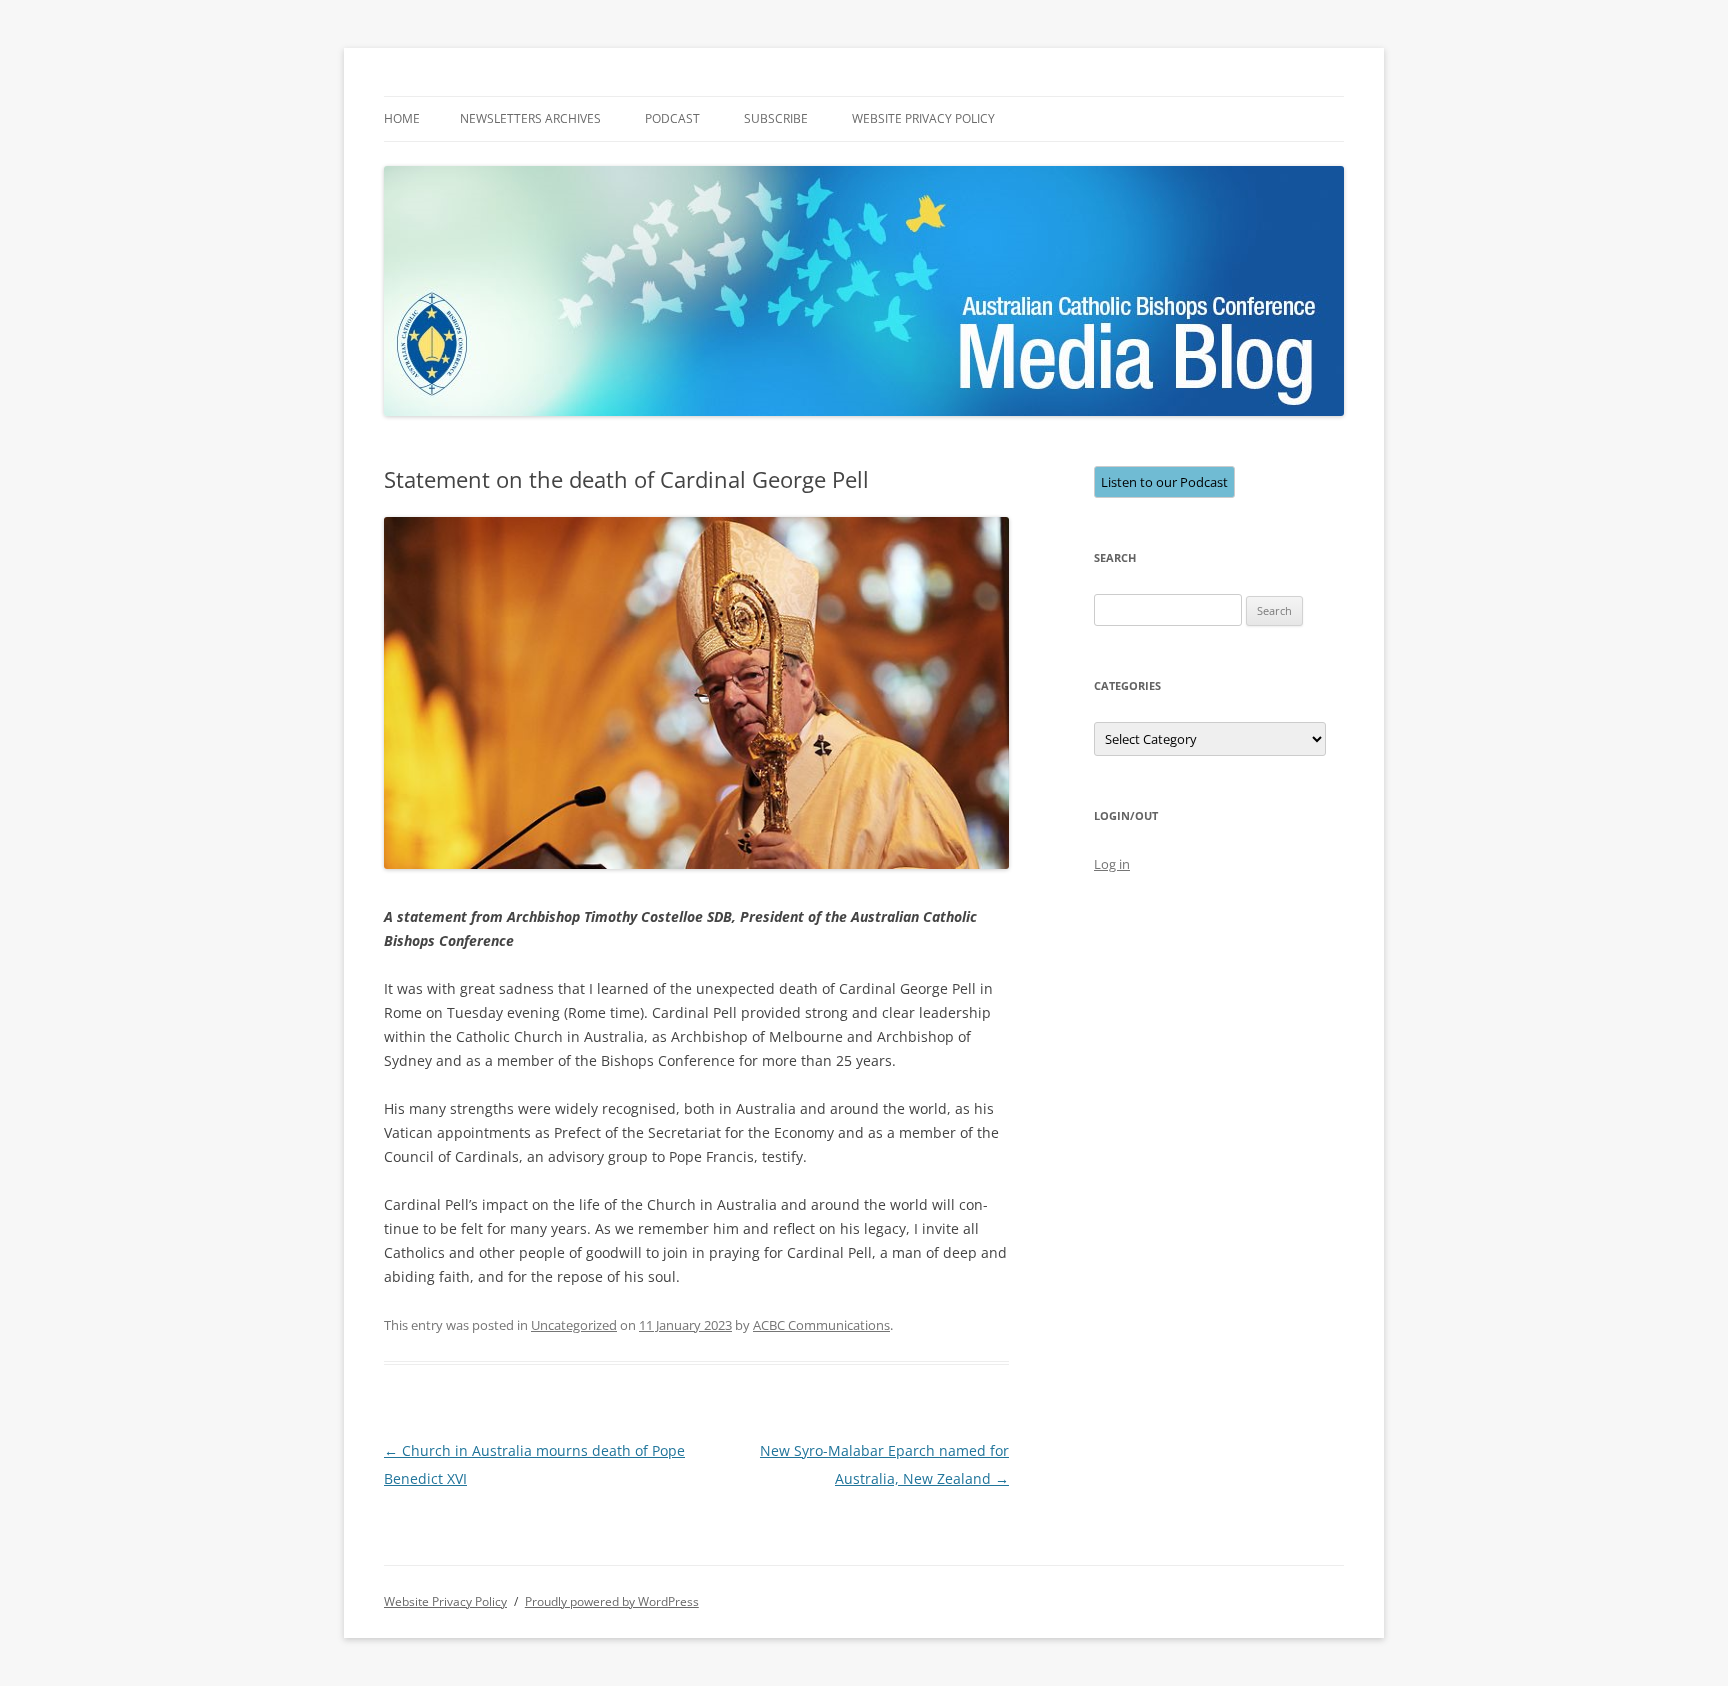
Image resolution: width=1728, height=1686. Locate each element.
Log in (1112, 864)
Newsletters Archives (530, 118)
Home (402, 118)
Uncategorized (574, 1325)
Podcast (672, 118)
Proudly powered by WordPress (612, 1601)
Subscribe (776, 118)
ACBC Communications (821, 1325)
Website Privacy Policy (923, 118)
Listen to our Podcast (1164, 482)
